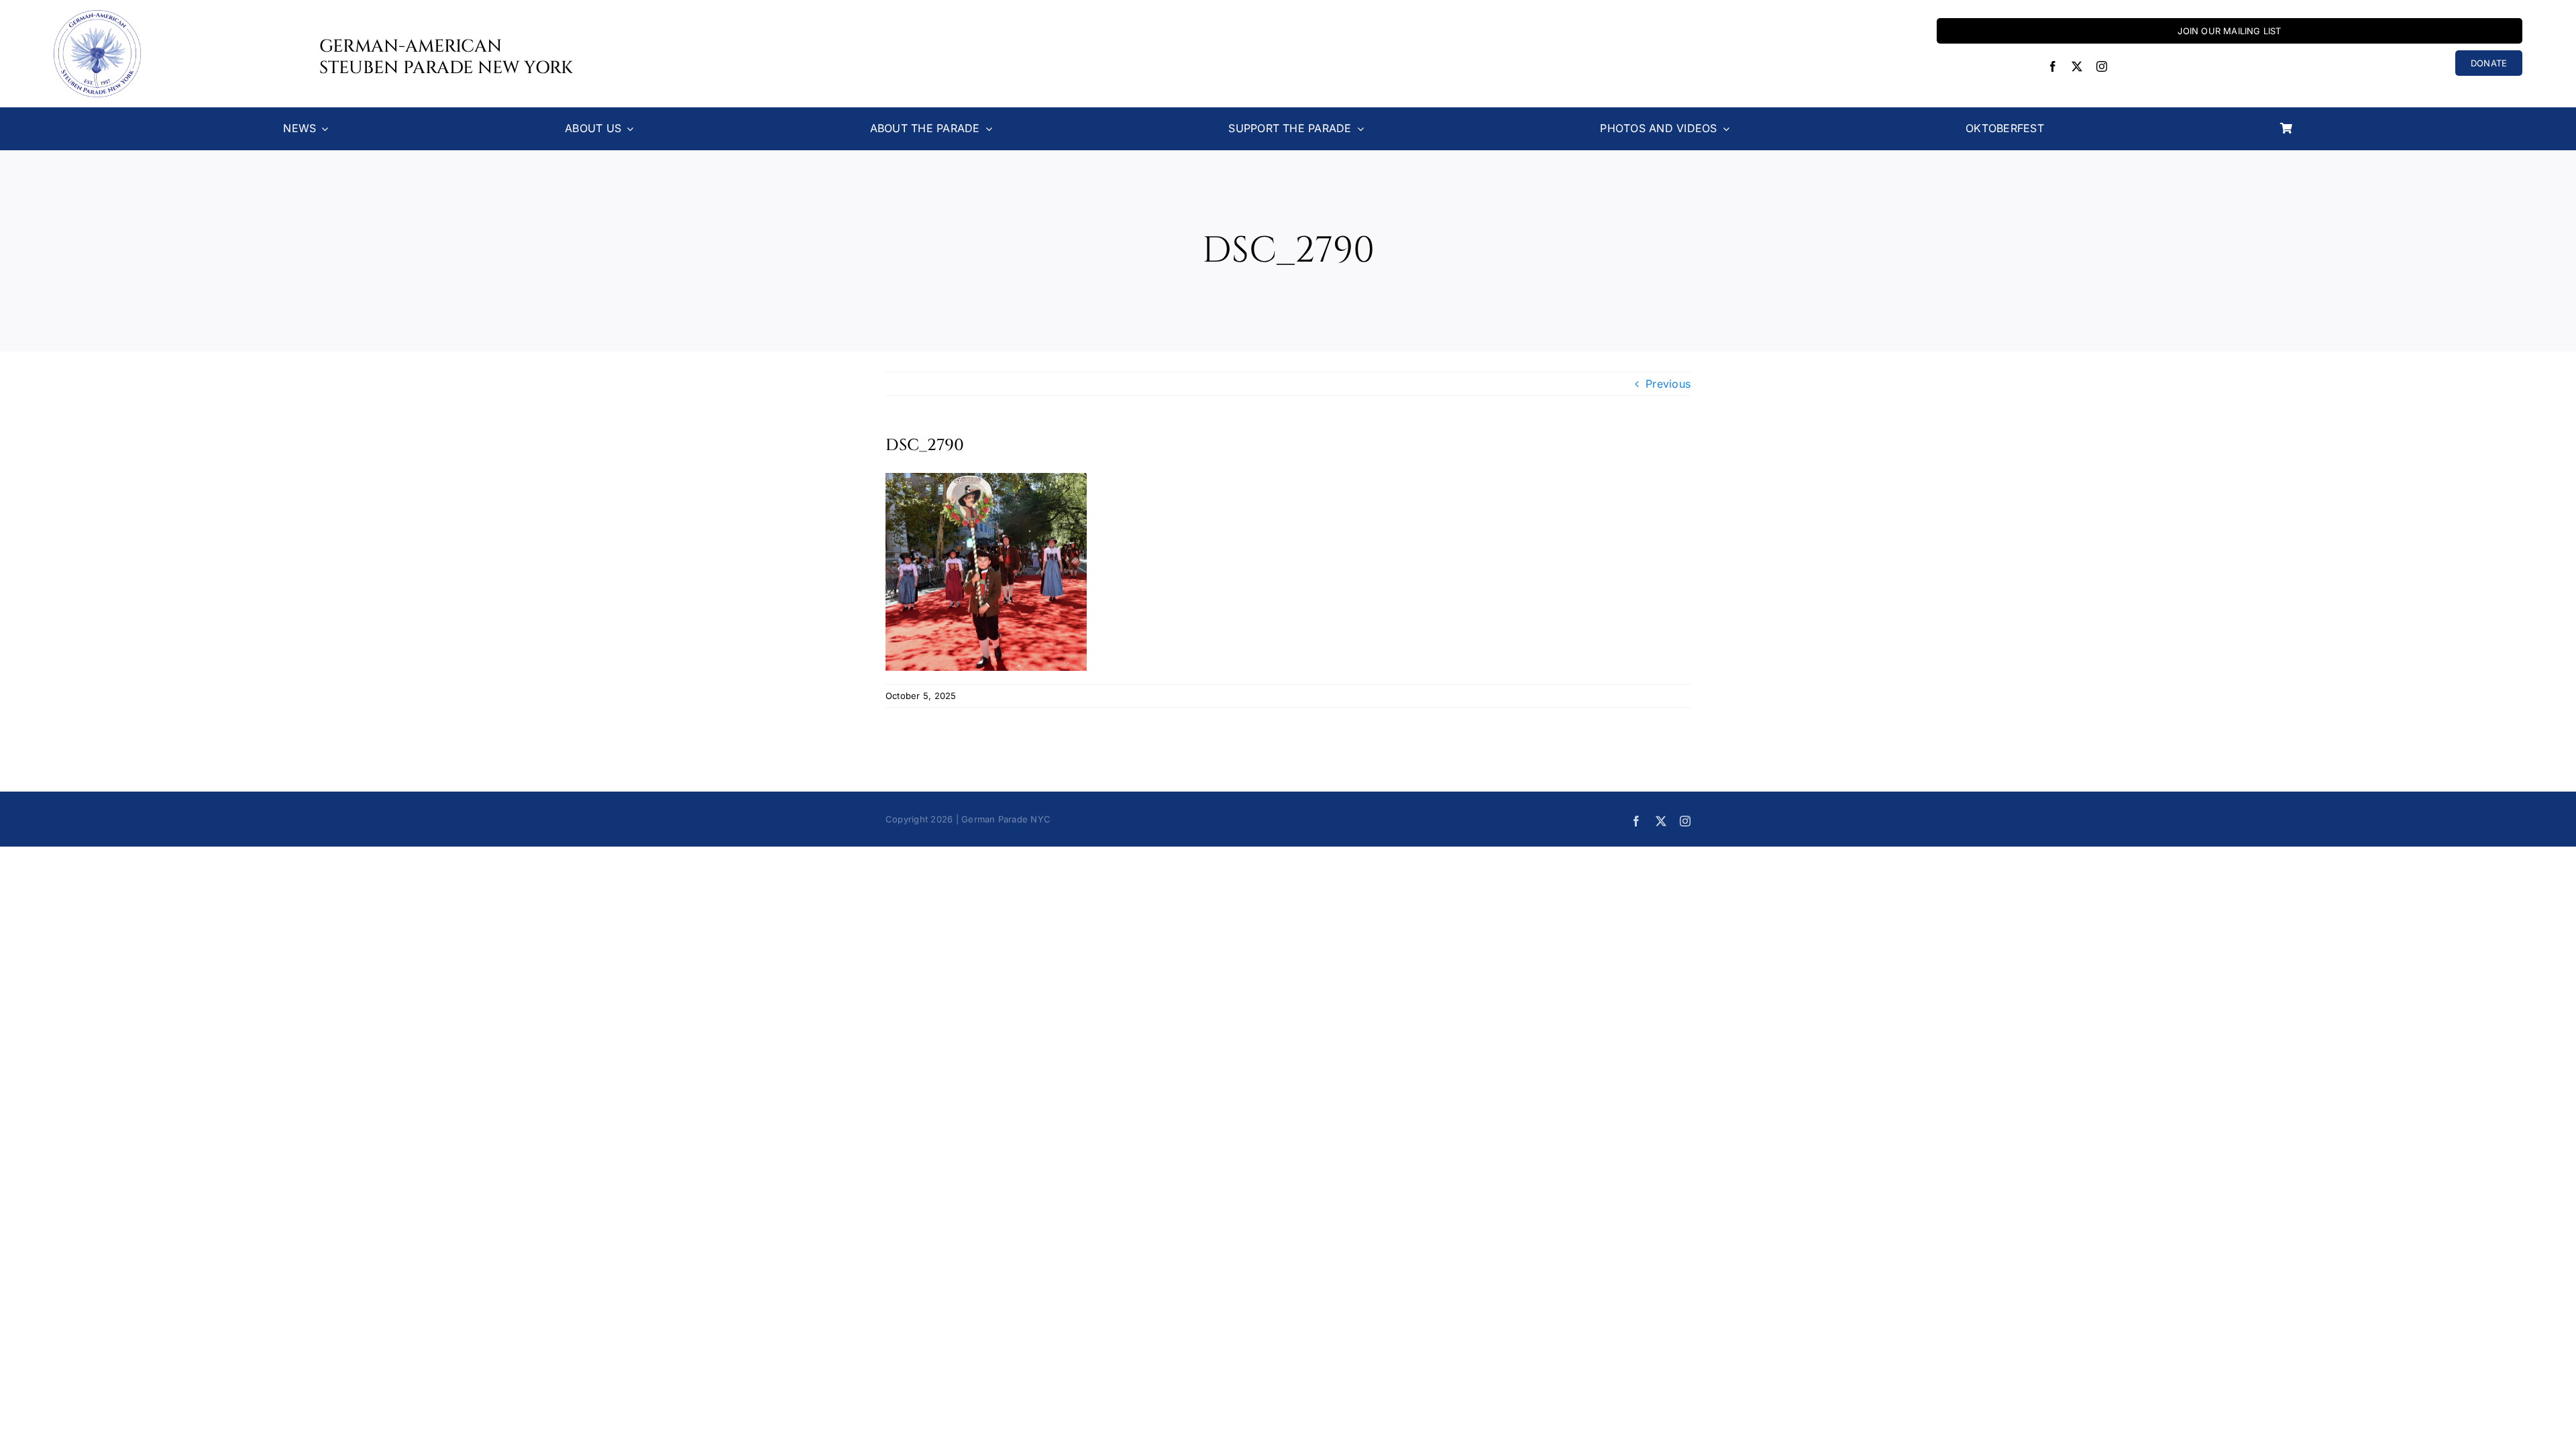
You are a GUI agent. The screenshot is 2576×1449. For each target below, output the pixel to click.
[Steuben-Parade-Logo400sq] (97, 15)
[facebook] (2053, 66)
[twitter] (2077, 66)
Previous (1668, 384)
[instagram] (2102, 66)
